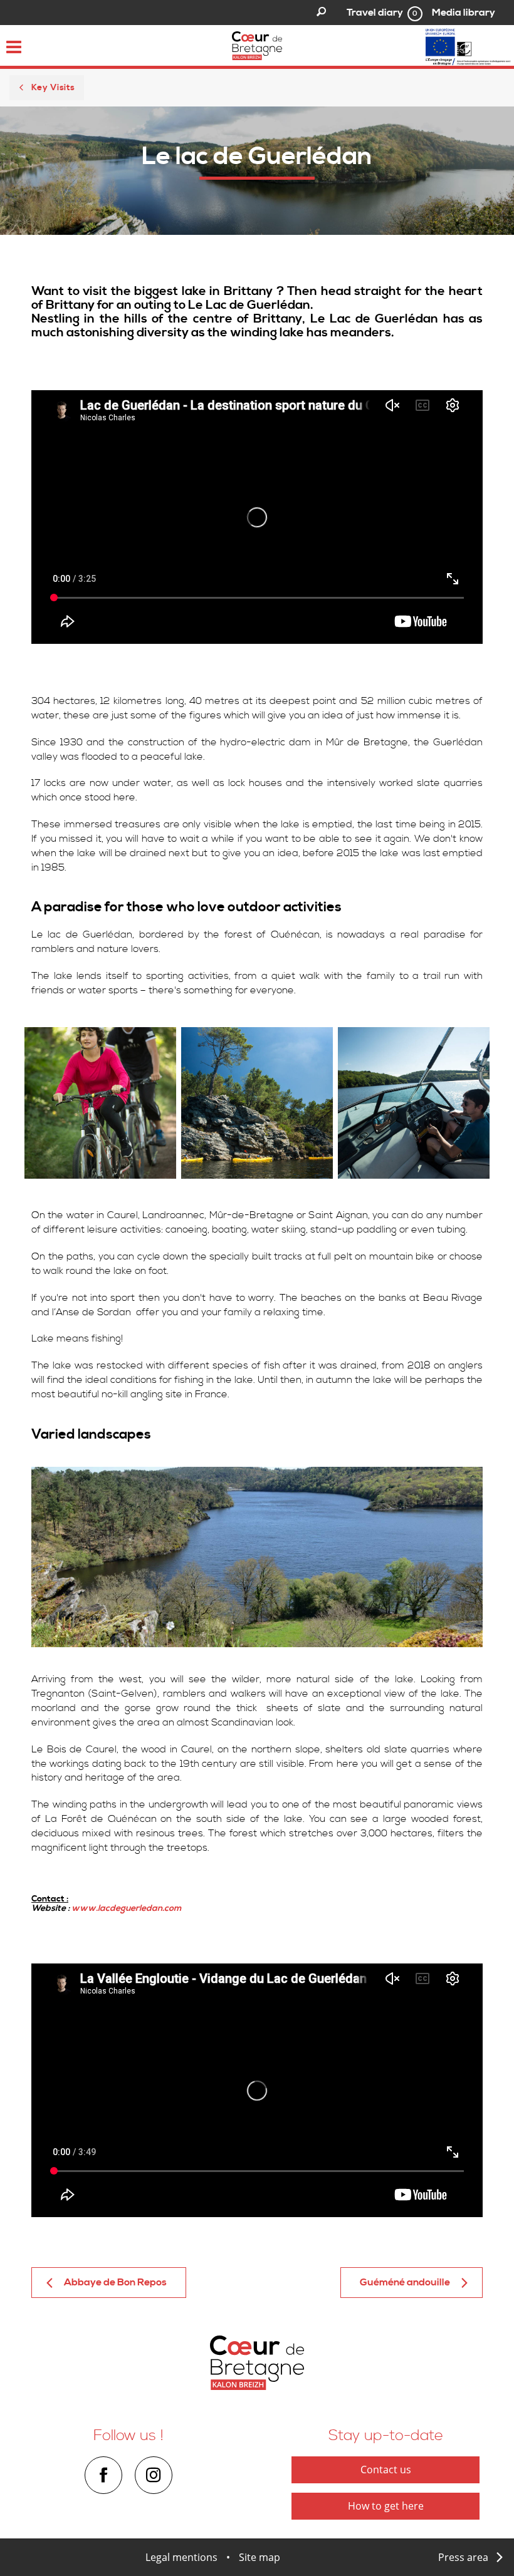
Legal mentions (181, 2557)
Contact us (386, 2470)
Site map (260, 2557)
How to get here (386, 2506)
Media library (464, 13)
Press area (463, 2557)
